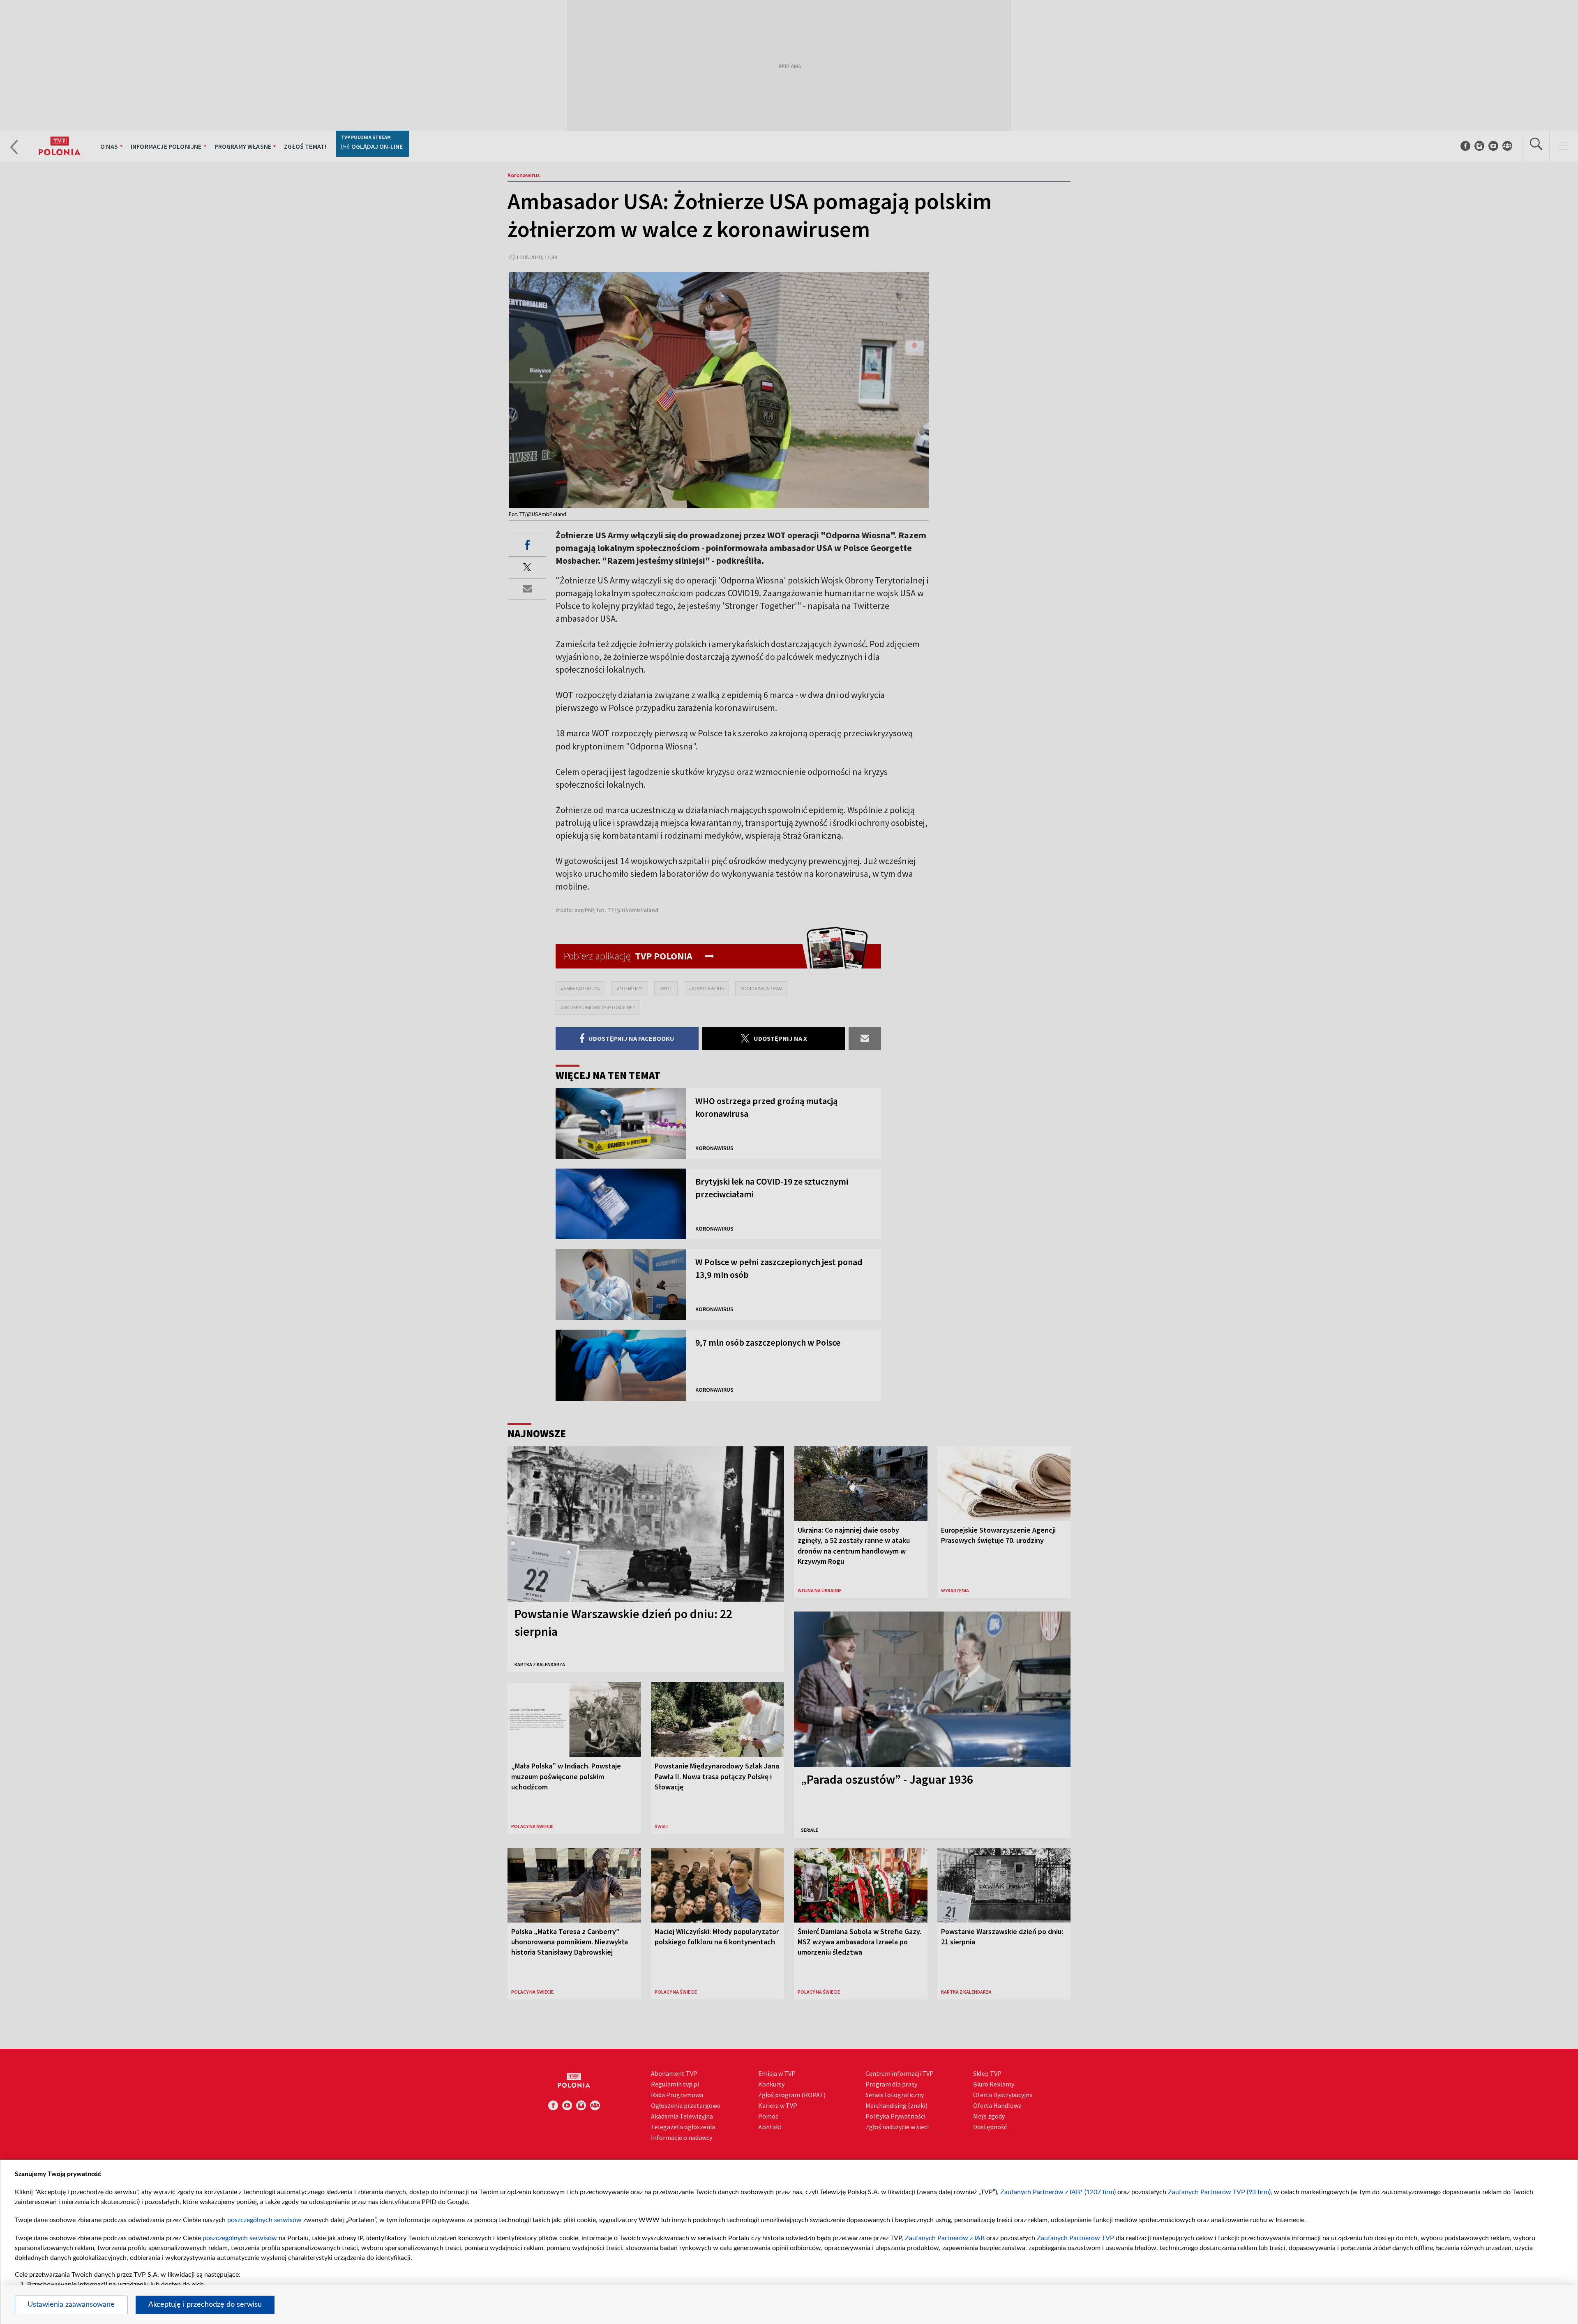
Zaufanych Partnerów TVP (1075, 2238)
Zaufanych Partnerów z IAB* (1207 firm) (1058, 2192)
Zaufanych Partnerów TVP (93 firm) (1219, 2192)
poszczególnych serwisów (264, 2220)
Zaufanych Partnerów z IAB (945, 2238)
